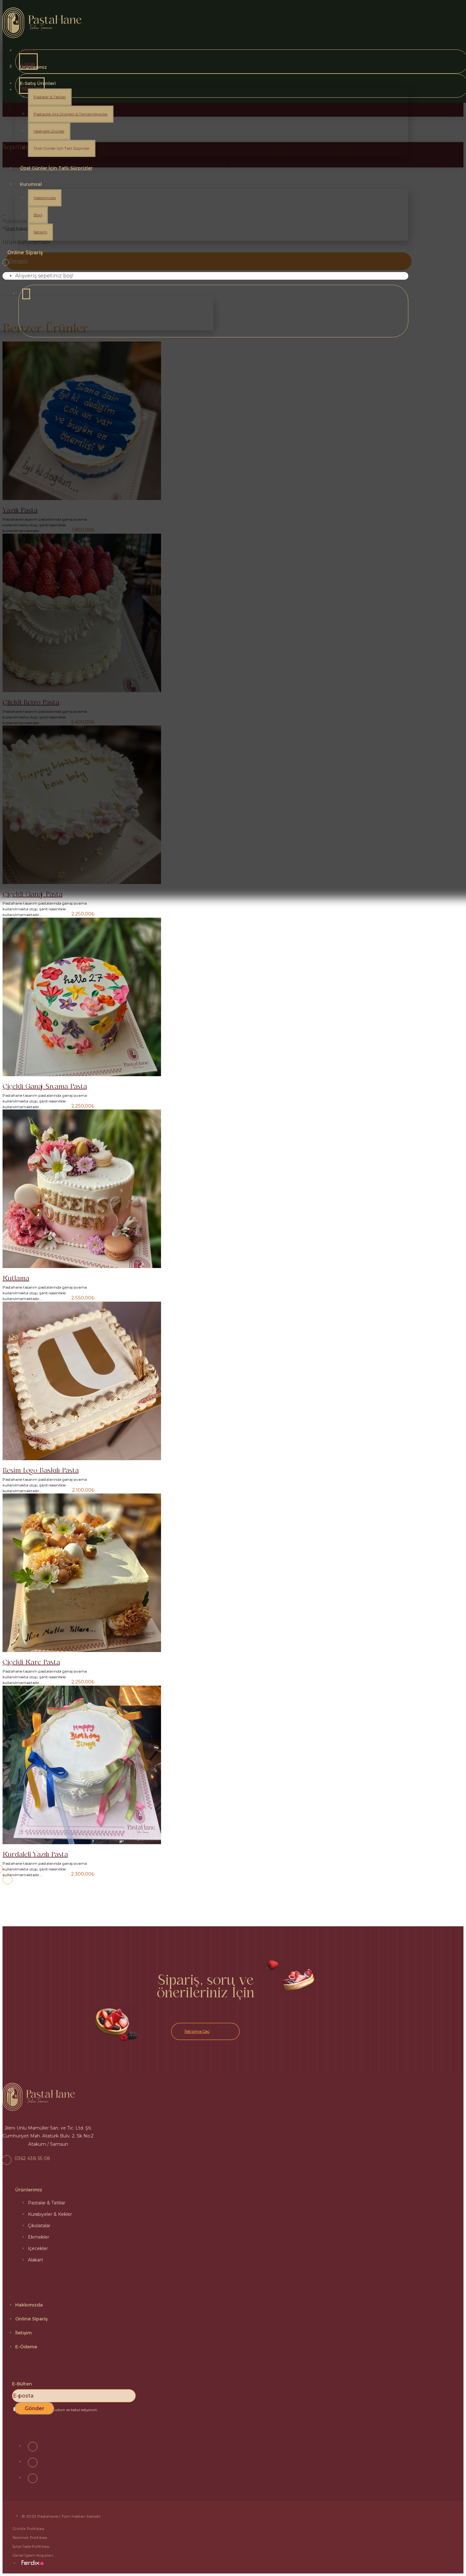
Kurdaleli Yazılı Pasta (35, 1854)
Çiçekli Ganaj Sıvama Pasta (45, 1086)
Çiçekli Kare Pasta (31, 1662)
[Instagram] (33, 2462)
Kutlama (16, 1278)
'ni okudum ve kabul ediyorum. (58, 2410)
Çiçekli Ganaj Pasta (32, 894)
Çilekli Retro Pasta (31, 702)
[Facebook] (33, 2447)
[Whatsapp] (33, 2478)
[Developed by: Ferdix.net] (33, 2563)
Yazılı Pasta (20, 510)
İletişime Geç (197, 2032)
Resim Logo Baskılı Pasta (41, 1470)
